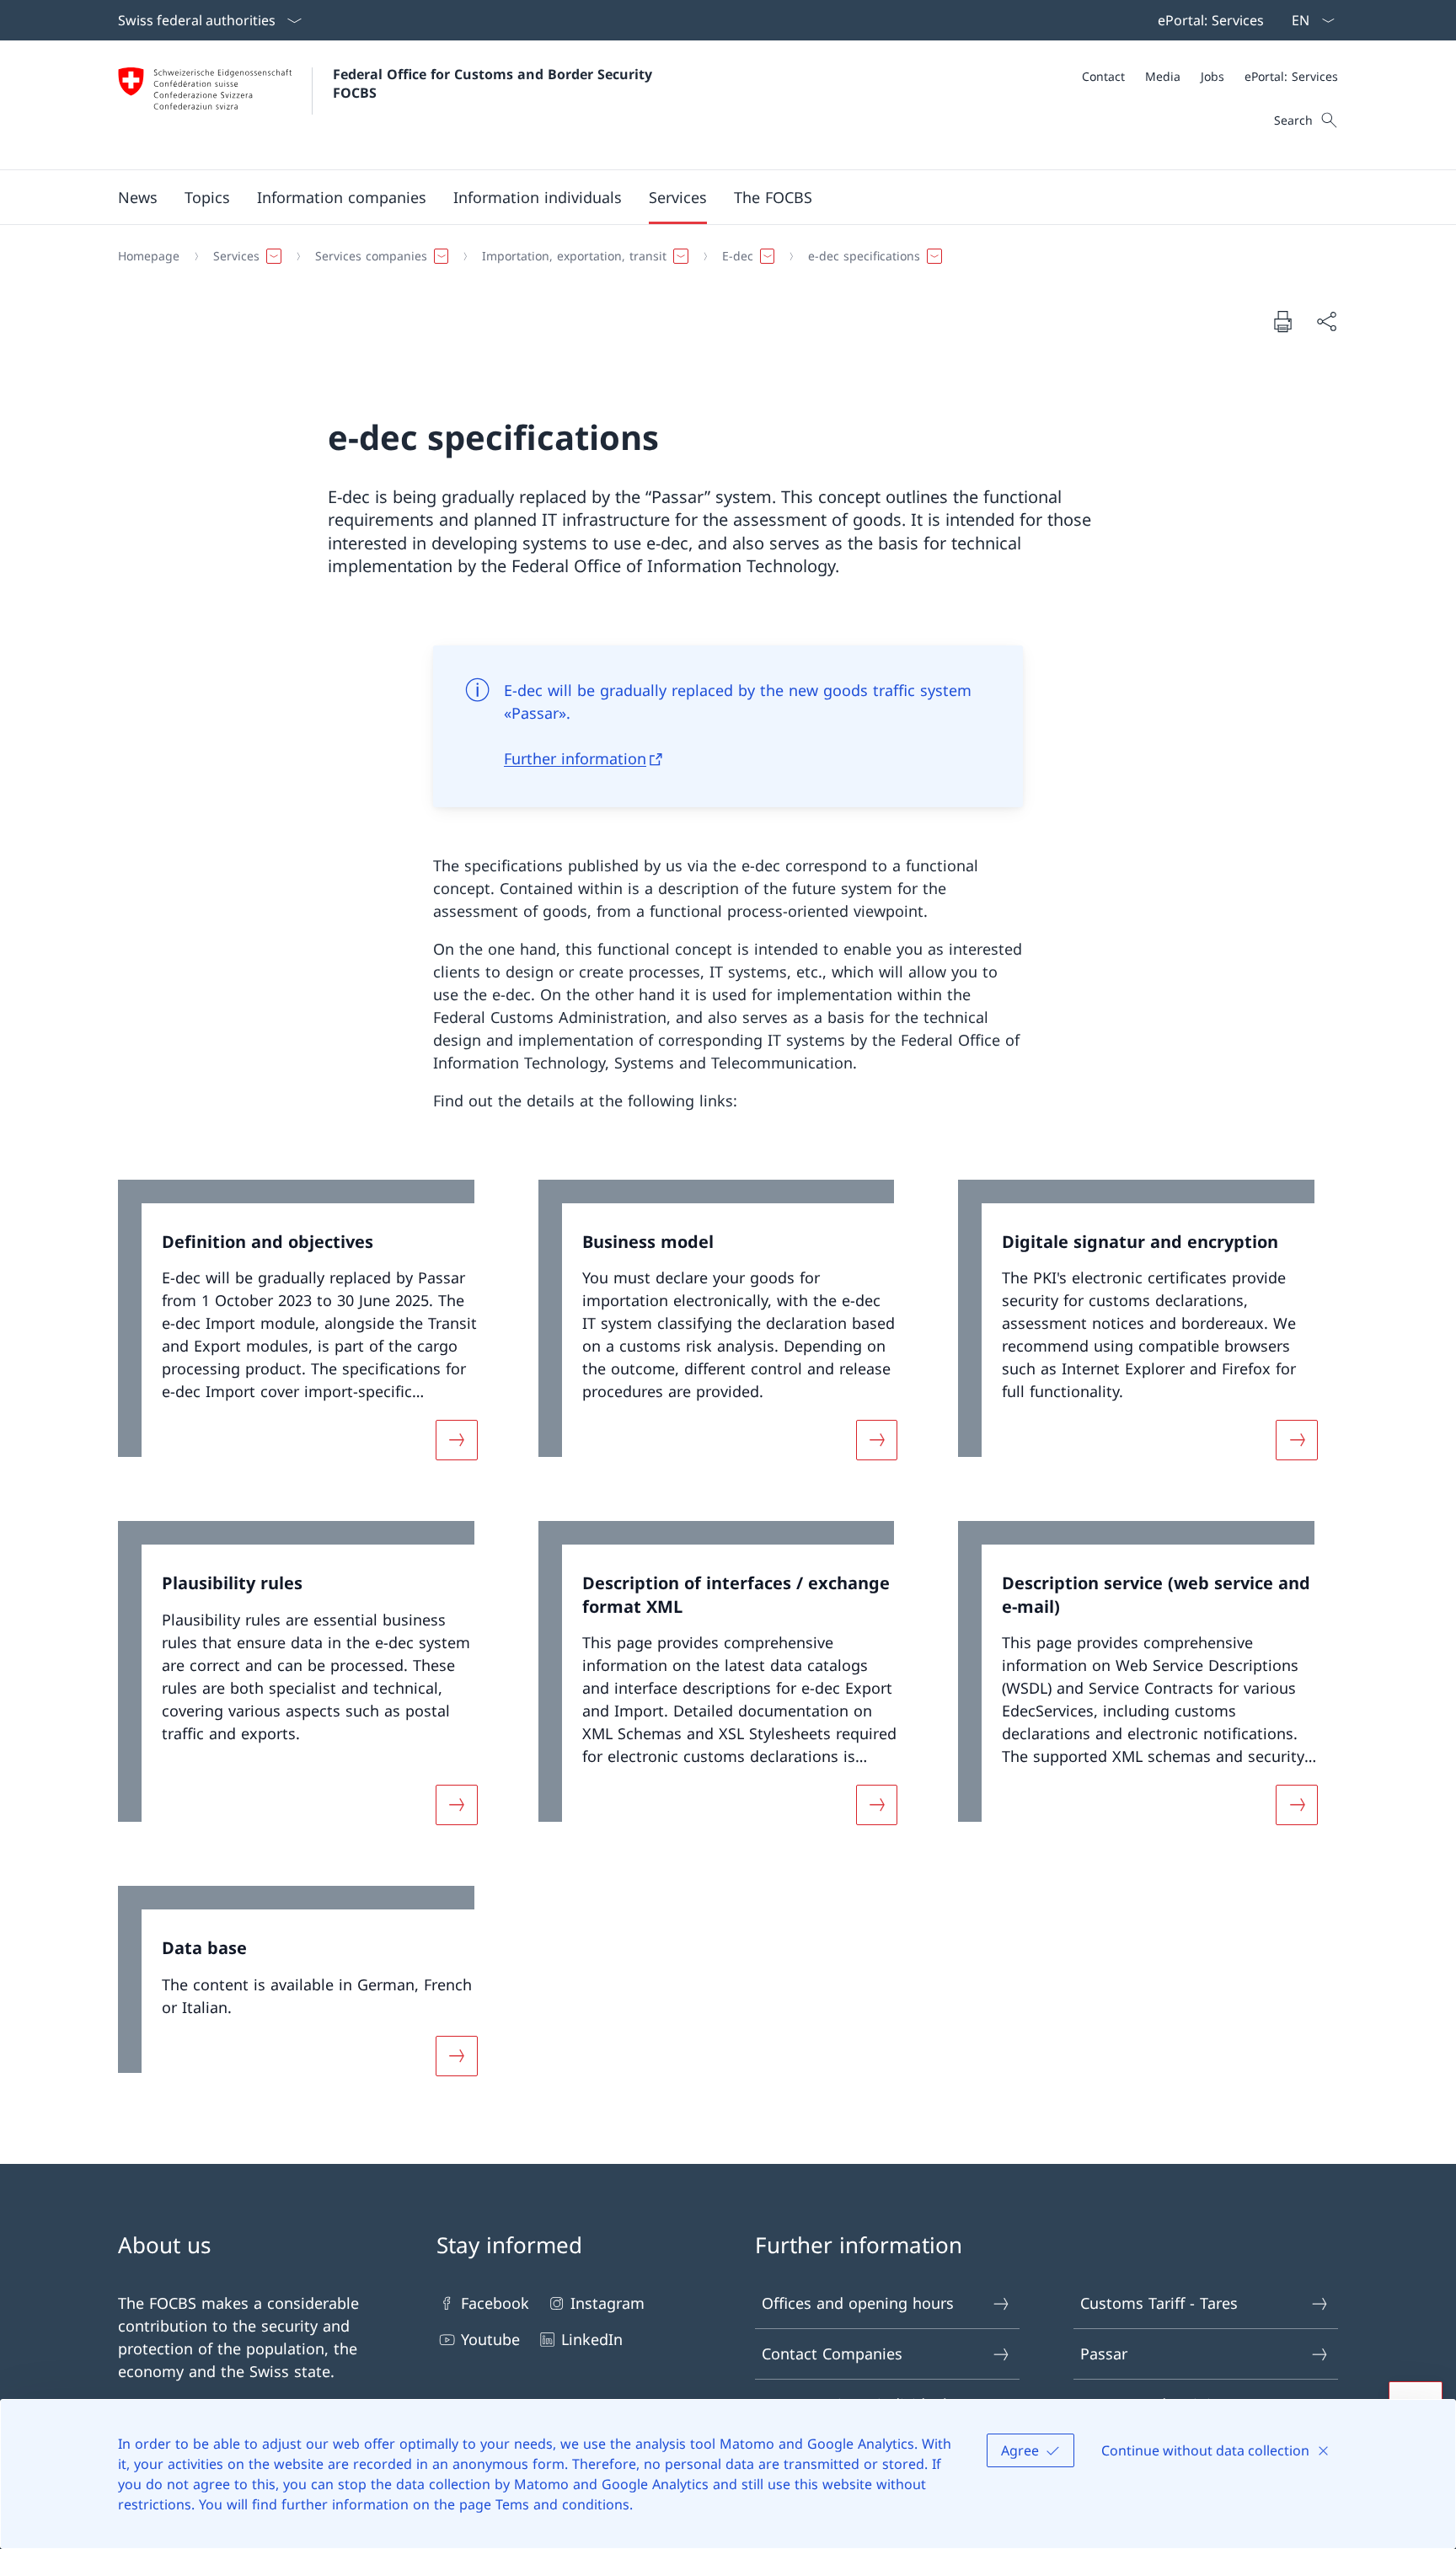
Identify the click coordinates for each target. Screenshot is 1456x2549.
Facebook (495, 2303)
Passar (1104, 2354)
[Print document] (1282, 321)
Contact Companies (832, 2354)
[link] (308, 1331)
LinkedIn (592, 2339)
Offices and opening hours (858, 2303)
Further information (575, 758)
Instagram (608, 2303)
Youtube (490, 2339)
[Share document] (1326, 321)
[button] (138, 197)
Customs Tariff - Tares (1159, 2303)
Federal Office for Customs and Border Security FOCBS (495, 83)
